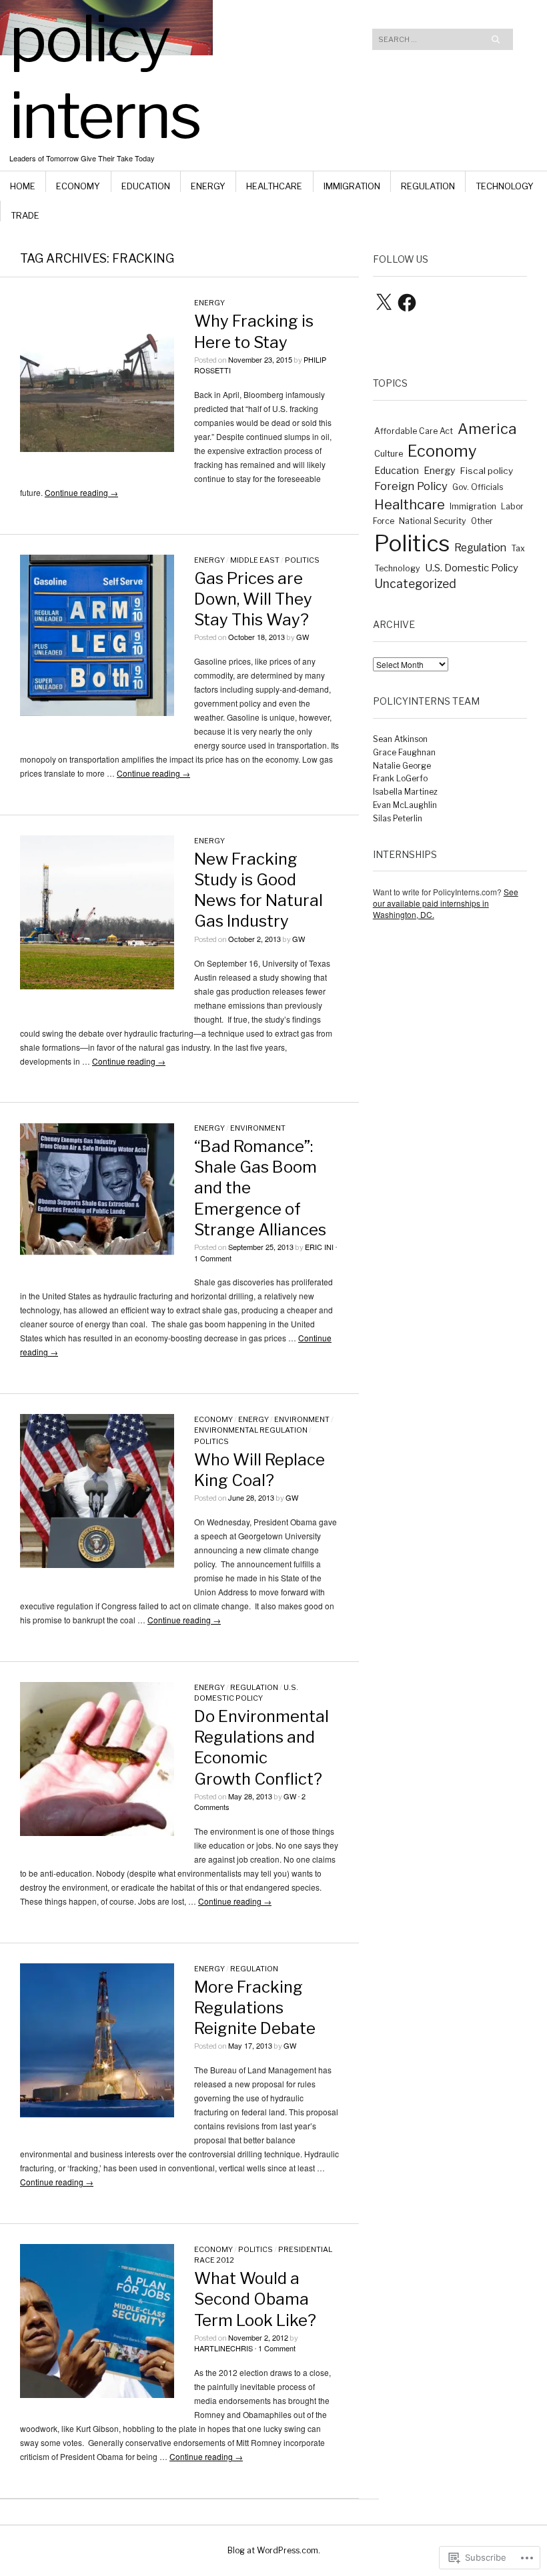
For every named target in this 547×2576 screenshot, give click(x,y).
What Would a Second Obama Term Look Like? (255, 2299)
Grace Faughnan (404, 752)
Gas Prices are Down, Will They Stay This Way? (253, 599)
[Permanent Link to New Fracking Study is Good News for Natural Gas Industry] (97, 986)
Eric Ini (319, 1247)
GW (303, 637)
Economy (78, 186)
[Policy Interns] (189, 50)
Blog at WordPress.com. (274, 2550)
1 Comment (213, 1258)
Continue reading (81, 492)
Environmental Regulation (251, 1430)
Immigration (352, 186)
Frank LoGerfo (400, 778)
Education (146, 186)
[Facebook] (407, 303)
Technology (505, 186)
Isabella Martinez (405, 792)
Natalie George (402, 766)
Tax (518, 548)
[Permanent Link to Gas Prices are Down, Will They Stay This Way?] (97, 712)
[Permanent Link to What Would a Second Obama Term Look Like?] (97, 2394)
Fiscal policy (487, 471)
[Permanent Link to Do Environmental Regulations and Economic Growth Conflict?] (97, 1832)
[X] (384, 303)
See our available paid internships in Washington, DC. (446, 903)
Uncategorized (415, 584)
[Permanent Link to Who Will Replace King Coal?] (97, 1564)
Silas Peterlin (398, 818)
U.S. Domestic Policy (472, 568)
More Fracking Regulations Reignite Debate (255, 2008)
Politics (302, 560)
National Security (433, 521)
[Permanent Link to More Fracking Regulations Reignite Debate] (97, 2114)
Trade (25, 215)
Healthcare (274, 186)
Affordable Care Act (414, 431)
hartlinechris (223, 2348)
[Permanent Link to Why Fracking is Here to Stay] (97, 448)
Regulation (428, 186)
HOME (23, 186)
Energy (208, 186)
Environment (258, 1128)
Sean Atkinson (400, 739)
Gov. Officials (478, 487)
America (487, 429)
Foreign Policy (411, 486)
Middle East (255, 560)
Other (482, 521)
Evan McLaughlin (405, 805)
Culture (389, 454)
